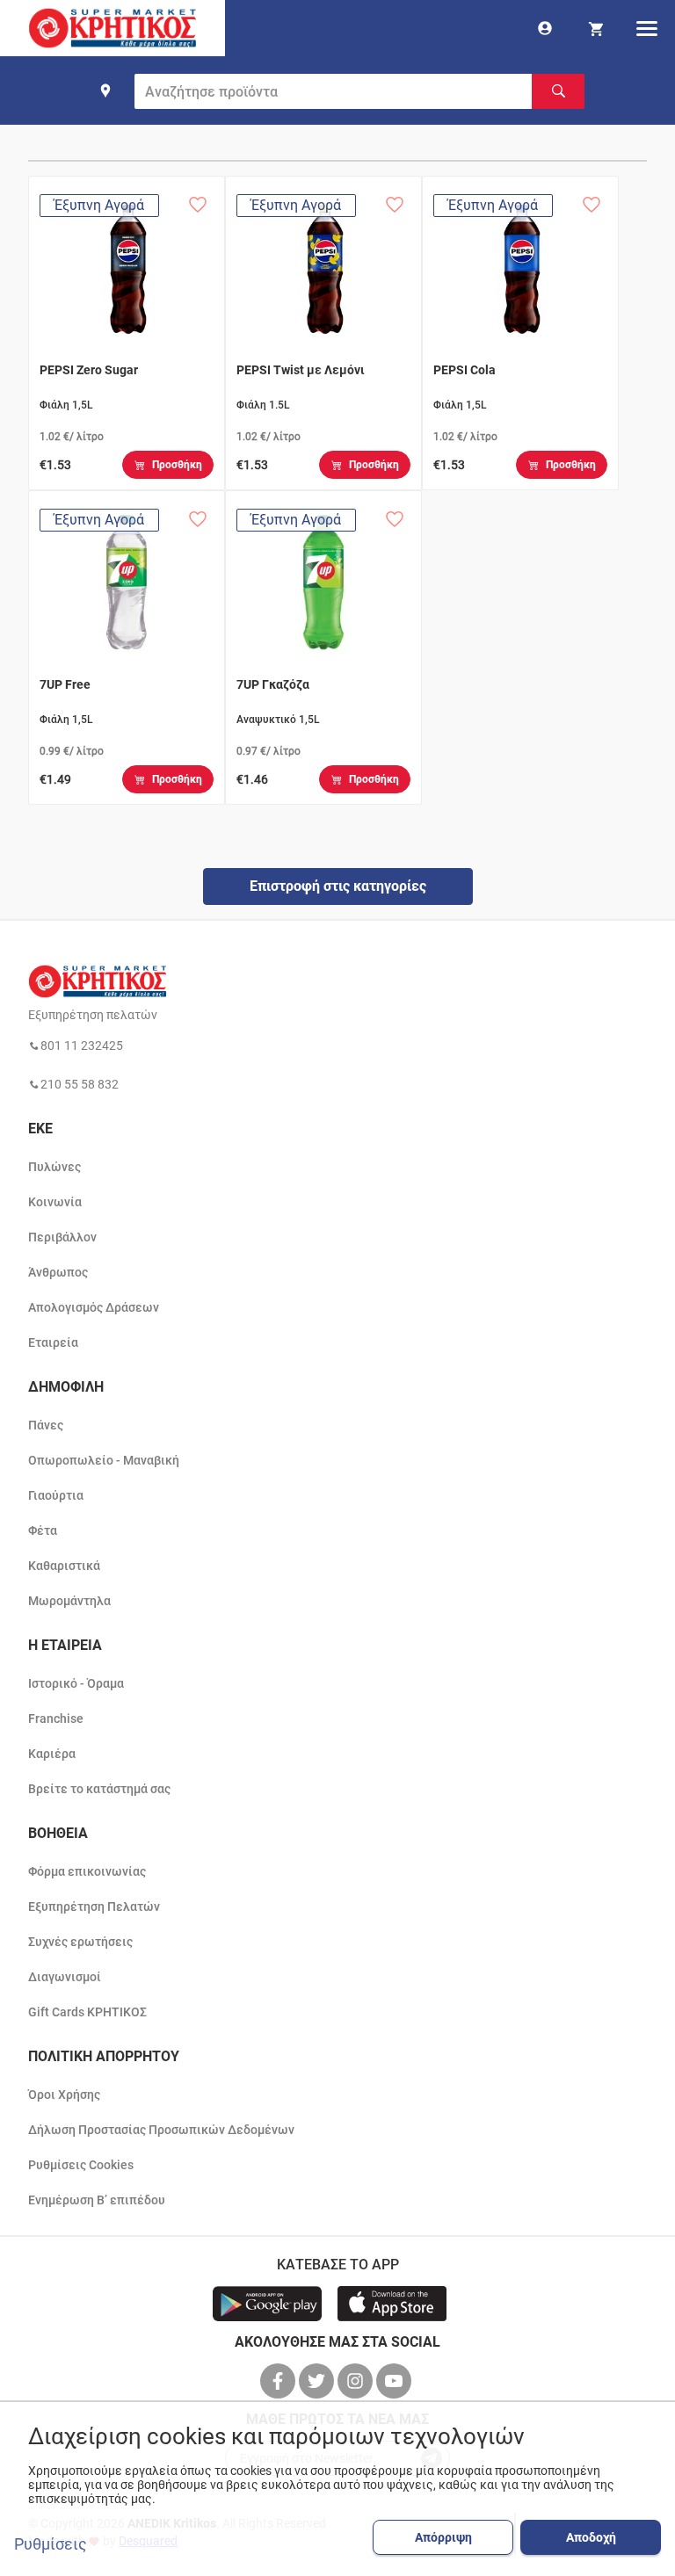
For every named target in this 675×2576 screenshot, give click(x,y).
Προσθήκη (177, 465)
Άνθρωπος (58, 1272)
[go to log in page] (545, 28)
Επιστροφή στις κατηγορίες (338, 886)
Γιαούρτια (56, 1495)
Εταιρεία (53, 1342)
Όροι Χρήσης (64, 2095)
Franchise (56, 1719)
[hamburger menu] (647, 28)
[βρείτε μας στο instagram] (357, 2381)
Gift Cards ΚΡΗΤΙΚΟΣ (87, 2012)
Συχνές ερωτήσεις (80, 1942)
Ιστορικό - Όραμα (76, 1683)
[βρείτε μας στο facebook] (279, 2381)
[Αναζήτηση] (558, 91)
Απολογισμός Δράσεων (94, 1307)
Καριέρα (52, 1754)
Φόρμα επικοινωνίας (87, 1871)
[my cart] (596, 28)
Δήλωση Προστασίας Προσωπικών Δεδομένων (161, 2130)
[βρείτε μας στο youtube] (396, 2381)
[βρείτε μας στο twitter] (318, 2381)
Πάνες (46, 1425)
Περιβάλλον (62, 1237)
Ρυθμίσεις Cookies (81, 2165)
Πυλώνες (54, 1167)
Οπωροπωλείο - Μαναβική (104, 1460)
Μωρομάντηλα (69, 1601)
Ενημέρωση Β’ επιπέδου (97, 2200)
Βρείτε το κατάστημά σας (99, 1789)
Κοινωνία (55, 1202)
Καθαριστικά (64, 1566)
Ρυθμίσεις (51, 2544)
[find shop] (105, 90)
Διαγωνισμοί (65, 1977)
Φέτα (43, 1530)
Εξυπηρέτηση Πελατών (94, 1907)
